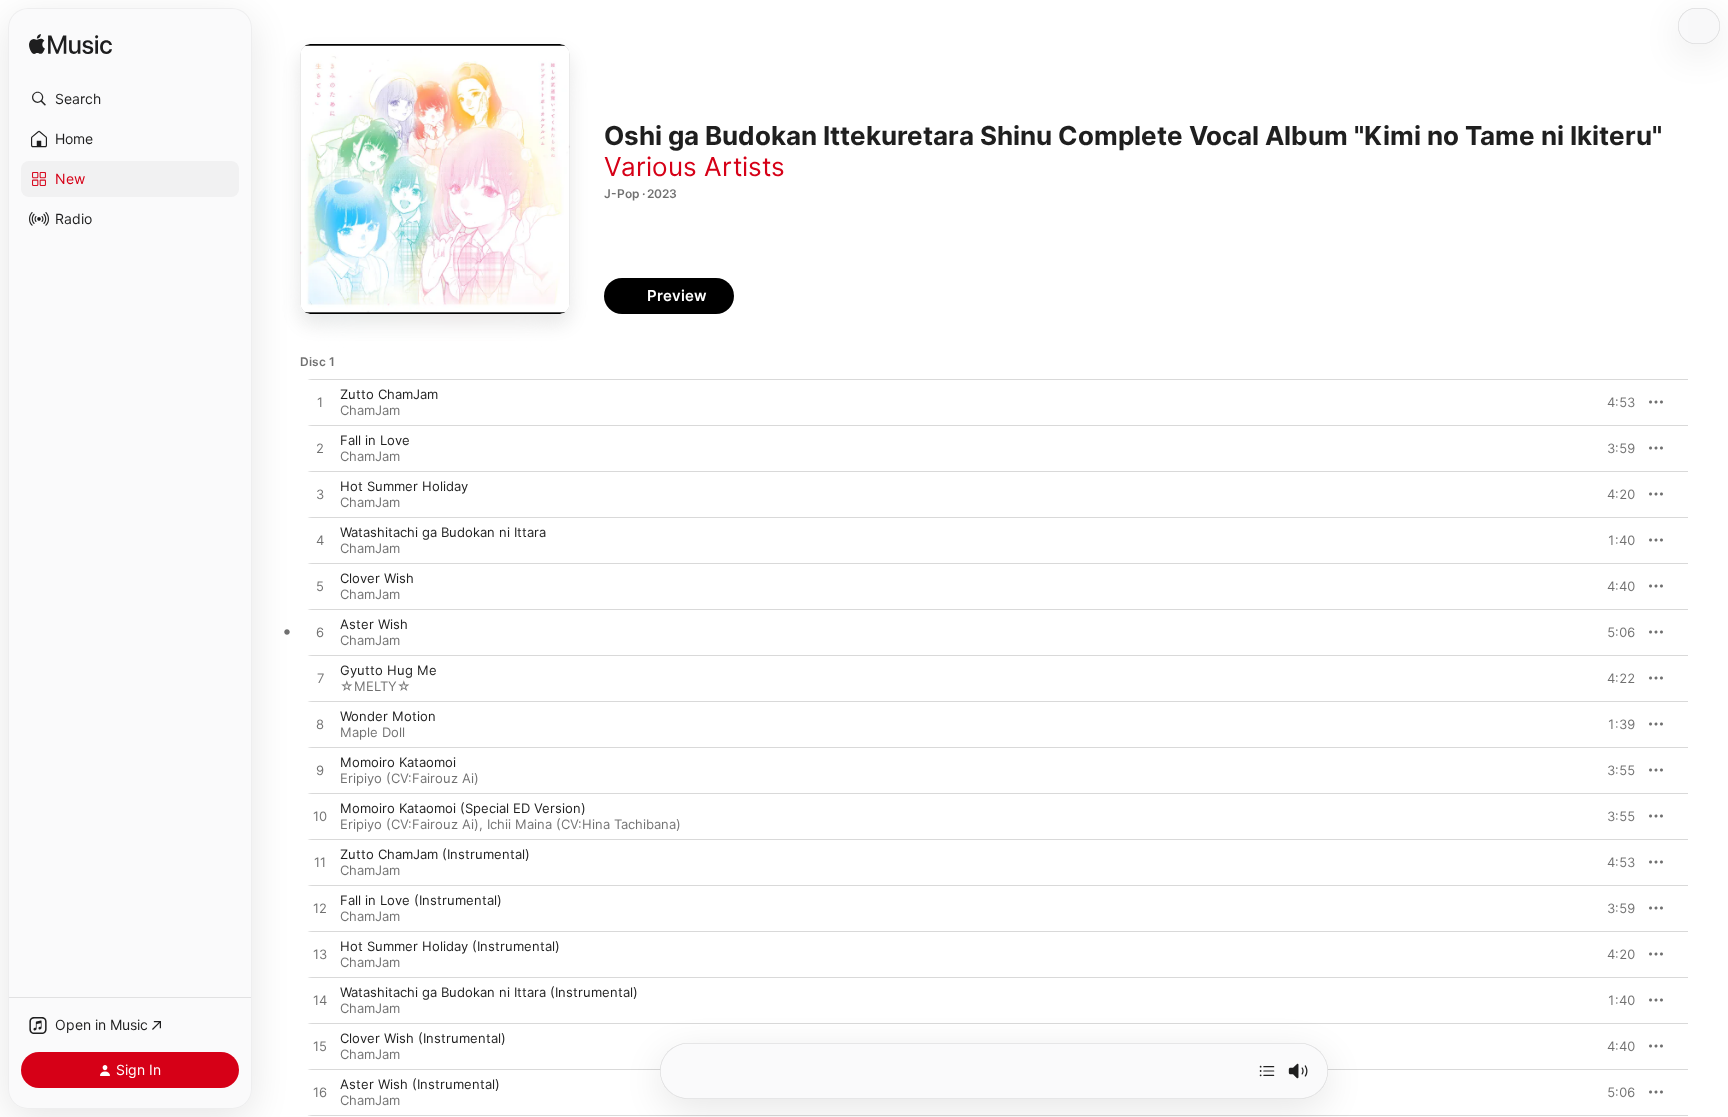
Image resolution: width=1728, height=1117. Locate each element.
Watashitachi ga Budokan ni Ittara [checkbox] (443, 532)
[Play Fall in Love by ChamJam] (320, 449)
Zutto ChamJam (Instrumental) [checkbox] (435, 854)
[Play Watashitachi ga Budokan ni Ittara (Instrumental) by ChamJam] (320, 1001)
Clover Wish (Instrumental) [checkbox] (423, 1038)
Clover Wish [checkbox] (377, 578)
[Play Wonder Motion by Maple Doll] (320, 725)
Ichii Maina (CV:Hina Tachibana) (584, 824)
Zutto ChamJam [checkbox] (389, 394)
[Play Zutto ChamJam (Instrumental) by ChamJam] (320, 863)
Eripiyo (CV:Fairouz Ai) (409, 778)
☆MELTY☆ (375, 686)
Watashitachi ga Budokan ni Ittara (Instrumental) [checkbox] (489, 992)
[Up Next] (1267, 1071)
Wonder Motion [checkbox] (388, 716)
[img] (70, 45)
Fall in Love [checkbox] (375, 440)
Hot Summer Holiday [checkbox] (404, 486)
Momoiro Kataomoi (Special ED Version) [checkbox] (463, 808)
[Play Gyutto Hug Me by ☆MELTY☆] (320, 679)
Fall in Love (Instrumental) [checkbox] (421, 900)
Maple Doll (372, 732)
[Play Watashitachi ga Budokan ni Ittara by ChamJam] (320, 541)
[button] (130, 99)
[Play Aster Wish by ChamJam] (320, 633)
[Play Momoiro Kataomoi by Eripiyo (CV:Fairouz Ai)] (320, 771)
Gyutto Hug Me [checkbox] (388, 670)
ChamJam (370, 410)
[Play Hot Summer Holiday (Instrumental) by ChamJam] (320, 955)
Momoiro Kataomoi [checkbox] (398, 762)
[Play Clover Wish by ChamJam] (320, 587)
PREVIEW (1613, 402)
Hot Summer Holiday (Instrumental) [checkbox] (450, 946)
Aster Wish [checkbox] (374, 624)
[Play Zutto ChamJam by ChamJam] (320, 403)
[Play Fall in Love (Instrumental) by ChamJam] (320, 909)
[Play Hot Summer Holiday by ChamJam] (320, 495)
